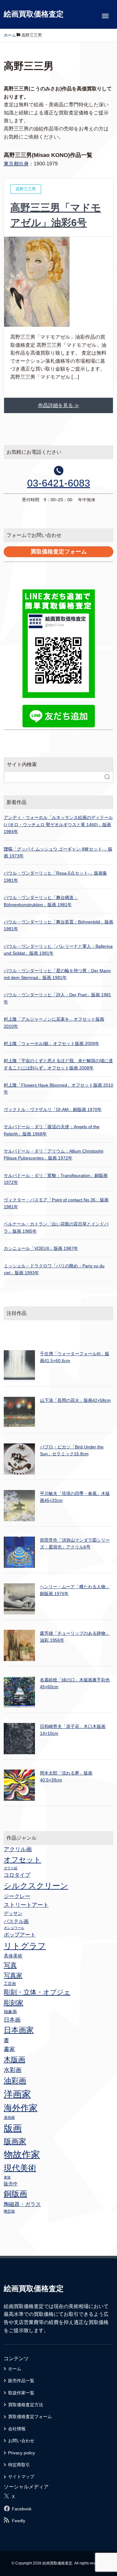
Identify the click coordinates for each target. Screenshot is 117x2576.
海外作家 (21, 2108)
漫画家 (9, 2118)
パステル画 (16, 1921)
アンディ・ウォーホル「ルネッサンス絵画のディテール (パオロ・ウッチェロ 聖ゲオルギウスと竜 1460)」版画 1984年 (58, 824)
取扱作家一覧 (21, 2393)
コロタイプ (17, 1875)
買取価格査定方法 (26, 2405)
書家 (9, 2049)
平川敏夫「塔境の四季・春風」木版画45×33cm (75, 1497)
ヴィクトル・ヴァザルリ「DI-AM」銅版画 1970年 (53, 1109)
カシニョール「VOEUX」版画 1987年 (41, 1248)
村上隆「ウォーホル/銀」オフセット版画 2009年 (51, 1043)
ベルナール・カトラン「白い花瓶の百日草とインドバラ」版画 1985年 (56, 1227)
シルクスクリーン (36, 1886)
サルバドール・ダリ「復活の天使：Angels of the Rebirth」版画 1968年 (52, 1130)
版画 (13, 2128)
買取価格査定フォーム (30, 2417)
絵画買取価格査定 (34, 14)
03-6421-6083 (59, 483)
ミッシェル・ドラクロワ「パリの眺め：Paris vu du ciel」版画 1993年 (54, 1269)
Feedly (19, 2521)
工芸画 (10, 1984)
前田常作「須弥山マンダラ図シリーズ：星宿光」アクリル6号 (75, 1543)
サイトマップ (21, 2477)
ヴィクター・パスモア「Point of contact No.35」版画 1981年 (56, 1203)
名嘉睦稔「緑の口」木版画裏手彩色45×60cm (75, 1683)
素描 (7, 2177)
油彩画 (15, 2081)
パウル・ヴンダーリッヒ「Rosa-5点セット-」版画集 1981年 (55, 876)
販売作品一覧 (21, 2381)
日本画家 (19, 2030)
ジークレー (17, 1896)
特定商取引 (19, 2465)
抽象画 (10, 2012)
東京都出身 (16, 164)
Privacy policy (22, 2453)
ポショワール (14, 1928)
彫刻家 (14, 2003)
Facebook (22, 2509)
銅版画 (15, 2194)
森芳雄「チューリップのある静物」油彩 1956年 (75, 1637)
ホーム (15, 2369)
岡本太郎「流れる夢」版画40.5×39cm (66, 1776)
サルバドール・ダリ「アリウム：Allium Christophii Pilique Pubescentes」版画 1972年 (54, 1154)
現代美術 (20, 2168)
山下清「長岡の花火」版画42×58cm (75, 1400)
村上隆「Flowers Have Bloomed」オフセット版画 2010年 (58, 1088)
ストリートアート (26, 1905)
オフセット (22, 1860)
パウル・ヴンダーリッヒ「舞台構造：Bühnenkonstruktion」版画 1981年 (41, 901)
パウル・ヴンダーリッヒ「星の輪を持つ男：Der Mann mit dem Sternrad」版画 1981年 (57, 974)
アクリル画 (18, 1849)
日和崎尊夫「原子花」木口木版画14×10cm (73, 1730)
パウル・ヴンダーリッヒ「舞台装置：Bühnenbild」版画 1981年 (58, 925)
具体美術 (13, 1956)
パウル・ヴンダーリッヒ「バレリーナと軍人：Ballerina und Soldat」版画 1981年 (58, 950)
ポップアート (20, 1935)
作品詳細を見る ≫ (59, 405)
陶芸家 (9, 2211)
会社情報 (17, 2429)
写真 (10, 1965)
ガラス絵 (11, 1868)
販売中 (11, 2184)
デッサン (13, 1913)
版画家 (15, 2141)
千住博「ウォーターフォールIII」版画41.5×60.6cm (75, 1357)
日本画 (12, 2020)
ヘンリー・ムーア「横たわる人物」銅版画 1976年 (75, 1590)
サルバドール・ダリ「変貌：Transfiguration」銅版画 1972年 (56, 1179)
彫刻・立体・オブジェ (37, 1992)
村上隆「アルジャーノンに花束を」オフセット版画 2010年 (54, 1023)
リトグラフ (25, 1946)
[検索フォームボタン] (107, 777)
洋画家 (17, 2094)
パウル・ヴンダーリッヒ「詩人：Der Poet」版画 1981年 (57, 998)
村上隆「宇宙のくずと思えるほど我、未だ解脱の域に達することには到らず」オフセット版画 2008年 (58, 1064)
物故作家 (22, 2154)
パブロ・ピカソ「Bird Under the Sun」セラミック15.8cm (72, 1450)
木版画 (15, 2059)
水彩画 (13, 2070)
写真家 (13, 1975)
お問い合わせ (21, 2441)
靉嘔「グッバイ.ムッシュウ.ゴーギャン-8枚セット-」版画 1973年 (58, 852)
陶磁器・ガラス (22, 2204)
